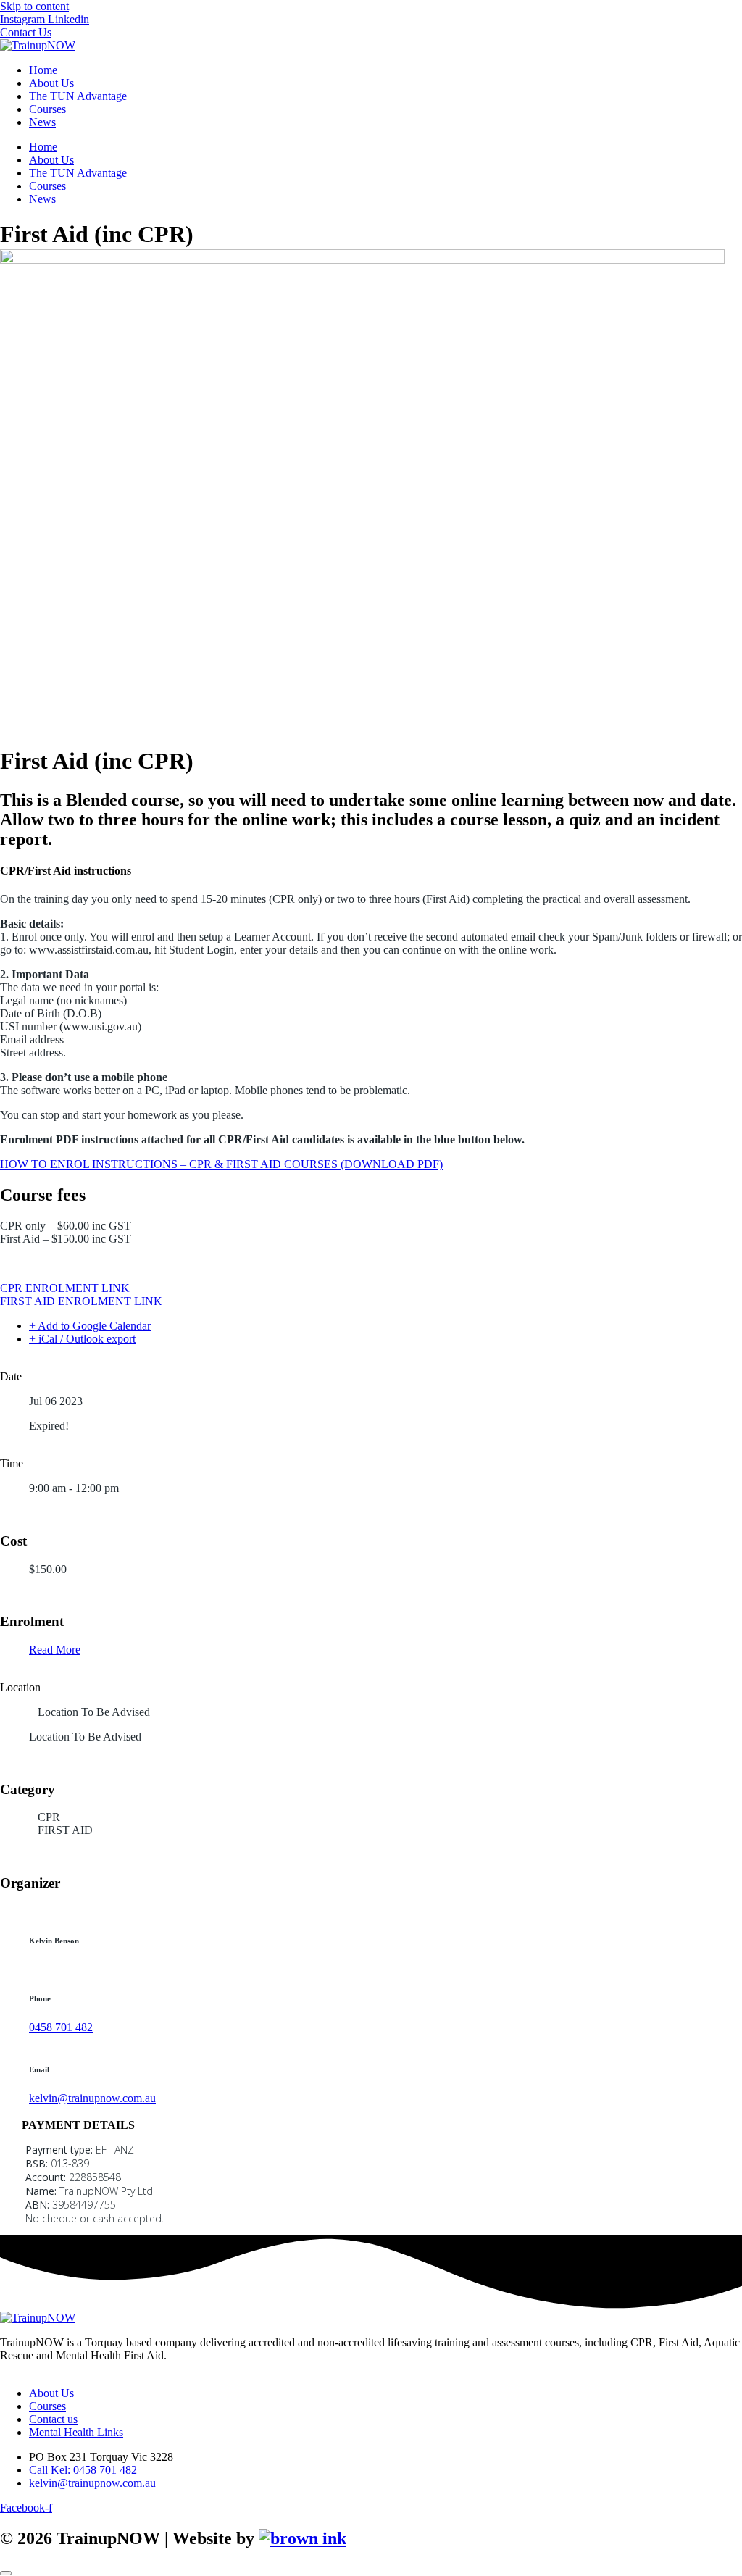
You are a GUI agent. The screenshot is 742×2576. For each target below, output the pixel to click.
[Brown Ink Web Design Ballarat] (303, 2539)
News (42, 122)
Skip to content (34, 6)
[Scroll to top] (6, 2573)
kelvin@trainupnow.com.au (92, 2098)
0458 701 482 (61, 2027)
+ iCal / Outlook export (82, 1339)
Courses (47, 109)
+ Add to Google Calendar (90, 1326)
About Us (51, 83)
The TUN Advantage (78, 96)
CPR (49, 1817)
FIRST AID (65, 1830)
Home (43, 70)
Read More (55, 1650)
